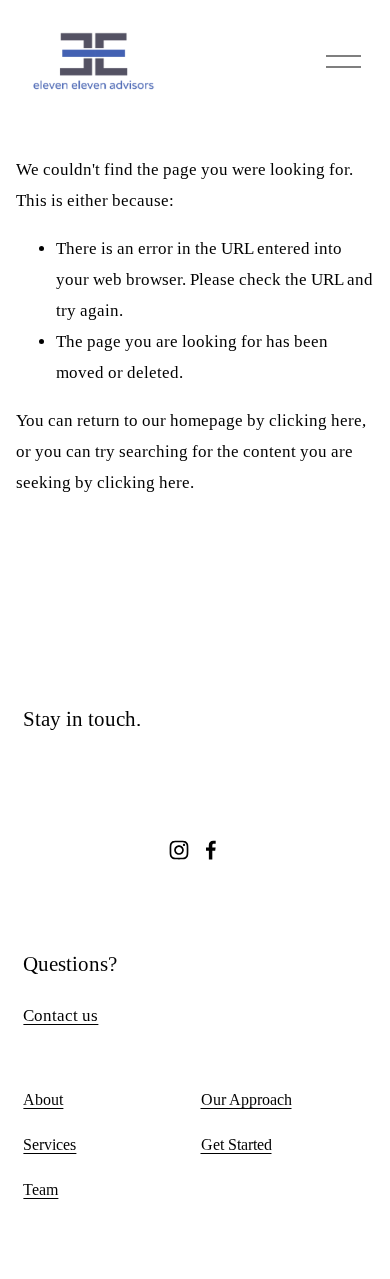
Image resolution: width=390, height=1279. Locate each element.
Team (40, 1189)
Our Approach (246, 1099)
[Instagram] (179, 850)
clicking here (315, 420)
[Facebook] (211, 850)
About (43, 1099)
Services (49, 1144)
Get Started (236, 1144)
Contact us (60, 1015)
